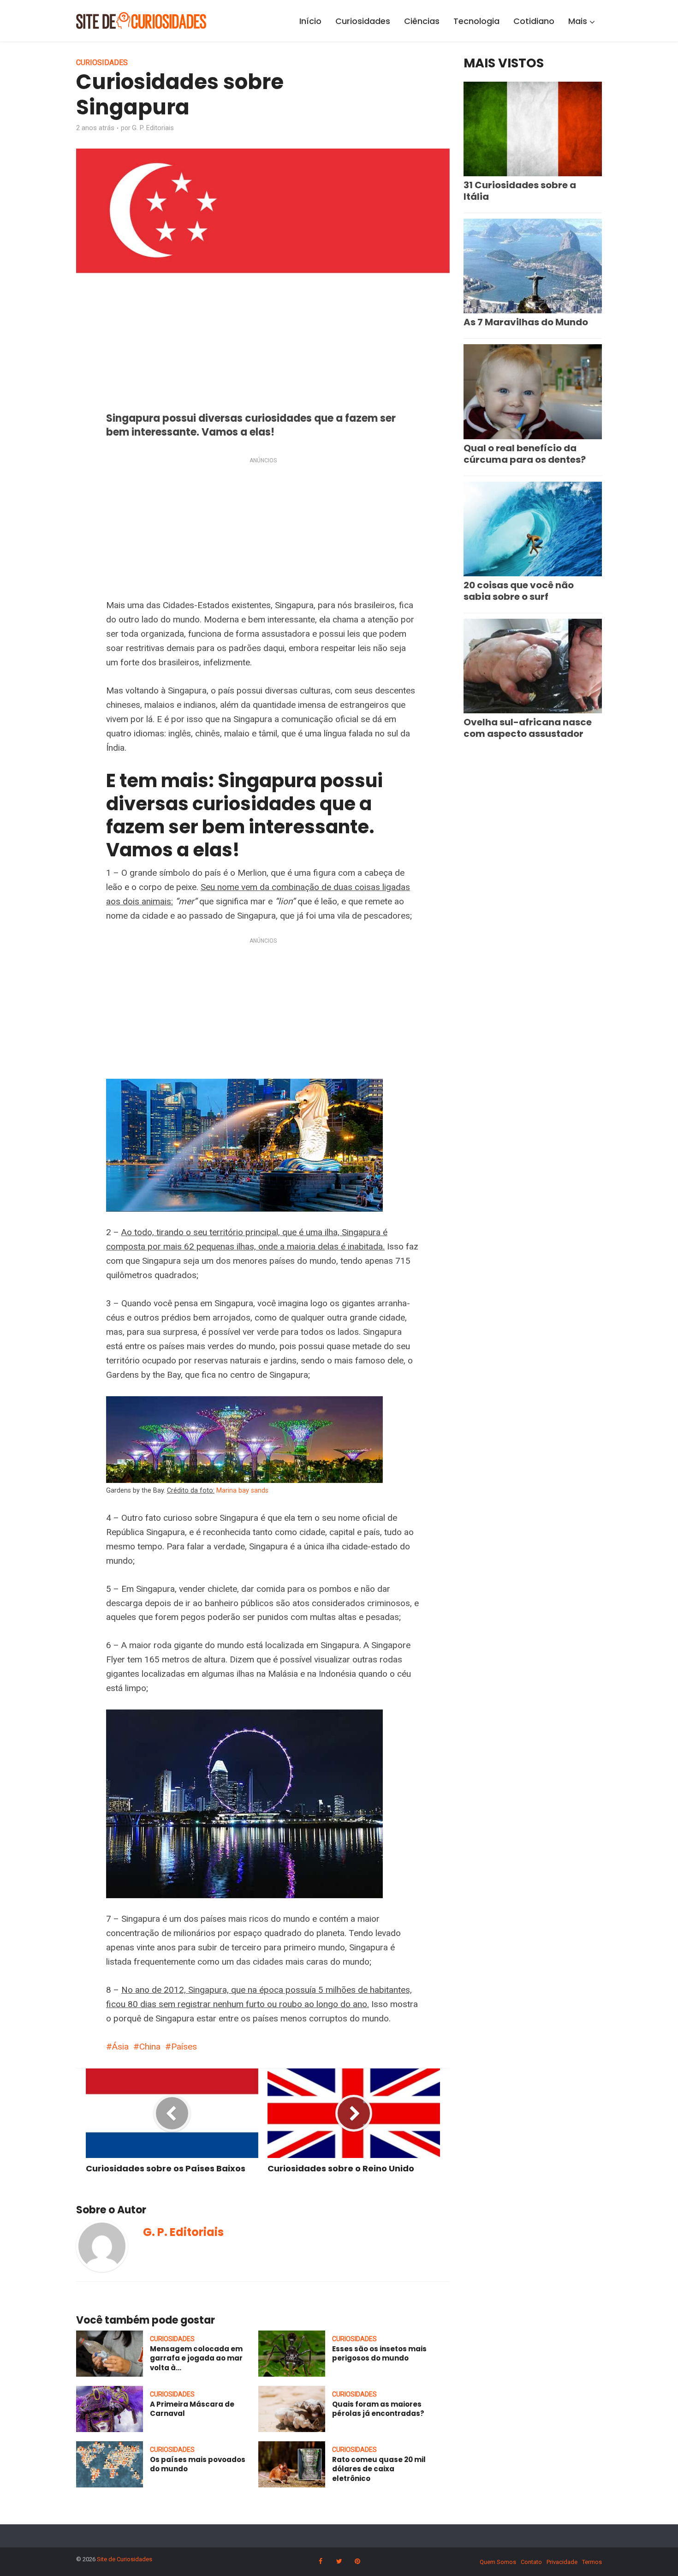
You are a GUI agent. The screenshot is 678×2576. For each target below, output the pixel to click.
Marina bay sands (242, 1490)
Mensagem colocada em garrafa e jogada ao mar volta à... (196, 2358)
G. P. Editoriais (153, 128)
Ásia (120, 2047)
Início (310, 21)
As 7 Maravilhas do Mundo (526, 322)
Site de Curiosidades (125, 2559)
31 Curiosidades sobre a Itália (520, 191)
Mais (578, 21)
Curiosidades (363, 21)
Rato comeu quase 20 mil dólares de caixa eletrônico (379, 2469)
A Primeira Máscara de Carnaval (192, 2409)
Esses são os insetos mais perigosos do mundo (379, 2353)
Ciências (422, 21)
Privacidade (562, 2562)
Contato (531, 2562)
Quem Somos (498, 2562)
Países (184, 2047)
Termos (592, 2562)
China (150, 2047)
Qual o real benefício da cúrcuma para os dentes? (525, 454)
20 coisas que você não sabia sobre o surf (519, 591)
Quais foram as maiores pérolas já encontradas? (378, 2409)
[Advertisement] (263, 530)
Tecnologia (476, 21)
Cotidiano (534, 21)
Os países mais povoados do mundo (198, 2464)
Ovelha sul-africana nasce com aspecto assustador (528, 728)
